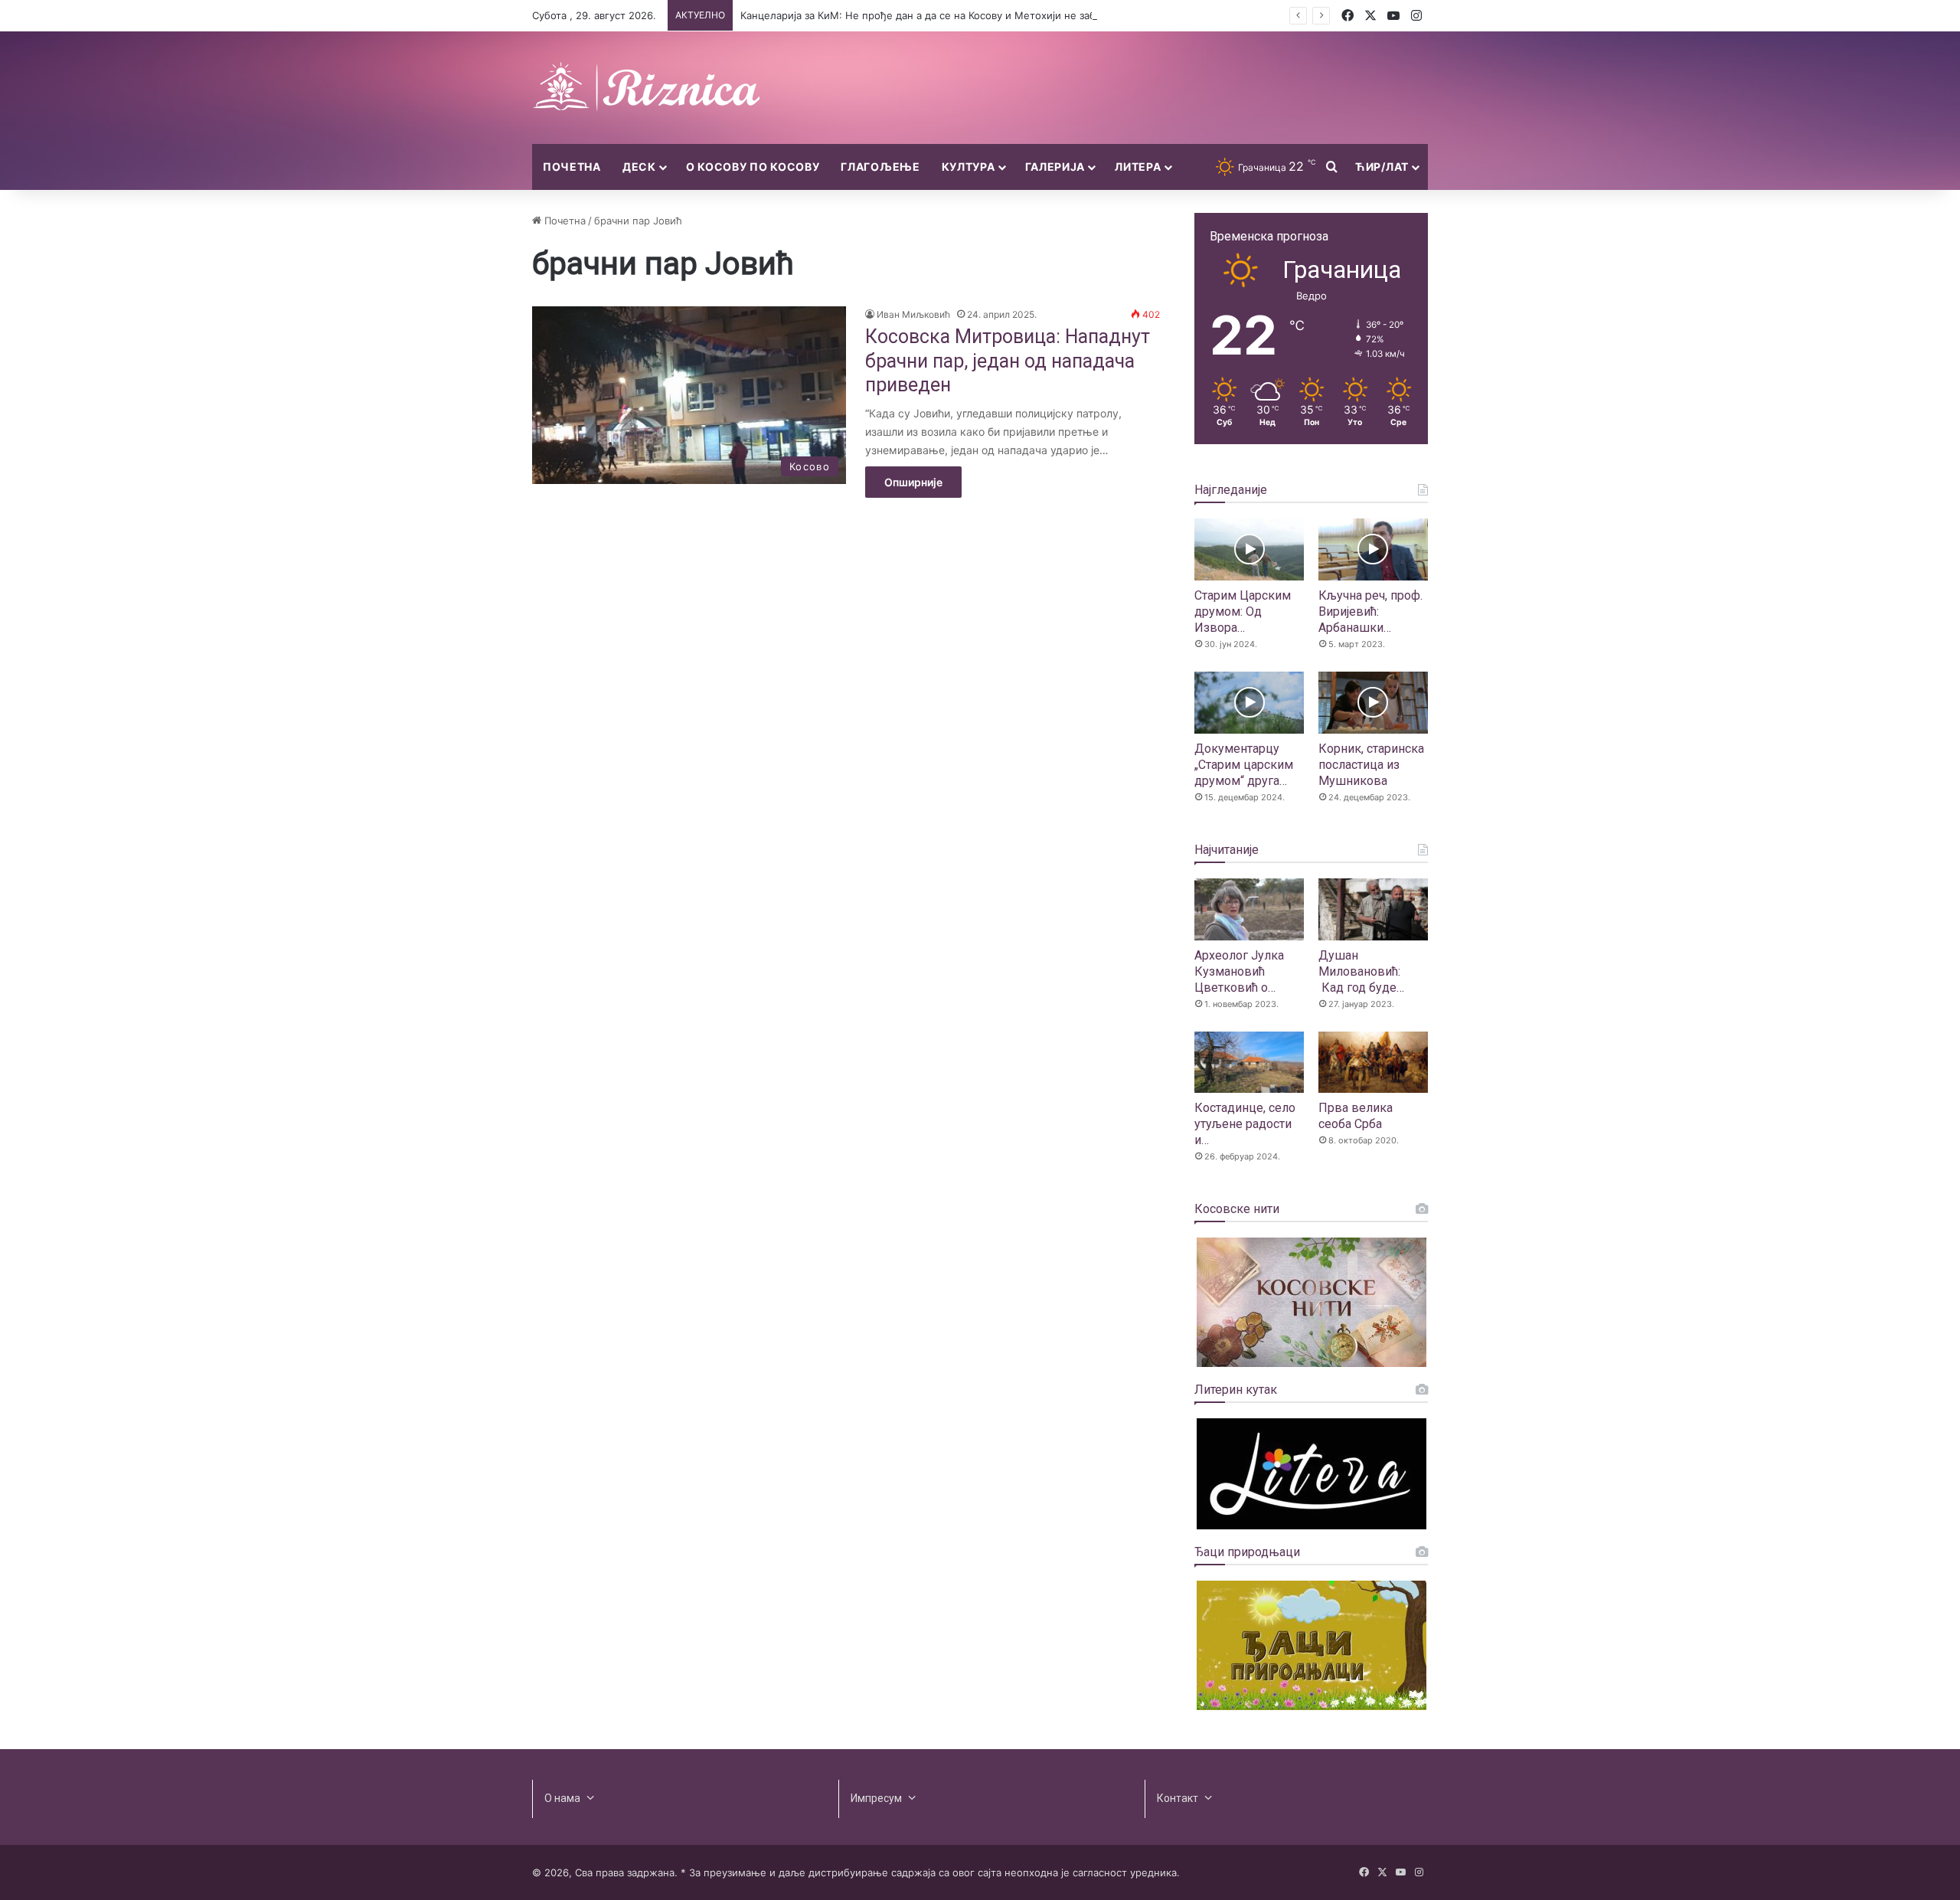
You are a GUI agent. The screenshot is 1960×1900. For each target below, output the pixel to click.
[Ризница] (647, 88)
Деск (639, 167)
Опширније (913, 482)
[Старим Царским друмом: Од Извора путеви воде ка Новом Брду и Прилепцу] (1249, 549)
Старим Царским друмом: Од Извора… (1243, 612)
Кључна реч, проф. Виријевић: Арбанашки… (1370, 612)
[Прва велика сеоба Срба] (1373, 1063)
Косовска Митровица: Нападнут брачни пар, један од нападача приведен (1008, 361)
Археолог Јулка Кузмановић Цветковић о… (1239, 971)
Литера (1138, 167)
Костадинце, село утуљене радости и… (1245, 1124)
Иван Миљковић (913, 314)
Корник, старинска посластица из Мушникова (1371, 765)
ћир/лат (1382, 167)
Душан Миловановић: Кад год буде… (1361, 971)
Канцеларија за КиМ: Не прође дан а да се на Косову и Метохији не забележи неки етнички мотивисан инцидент (1023, 15)
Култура (969, 167)
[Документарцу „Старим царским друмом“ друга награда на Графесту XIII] (1249, 703)
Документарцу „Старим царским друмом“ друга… (1244, 765)
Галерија (1055, 167)
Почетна (572, 167)
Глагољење (880, 167)
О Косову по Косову (753, 167)
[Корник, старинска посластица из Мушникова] (1373, 703)
